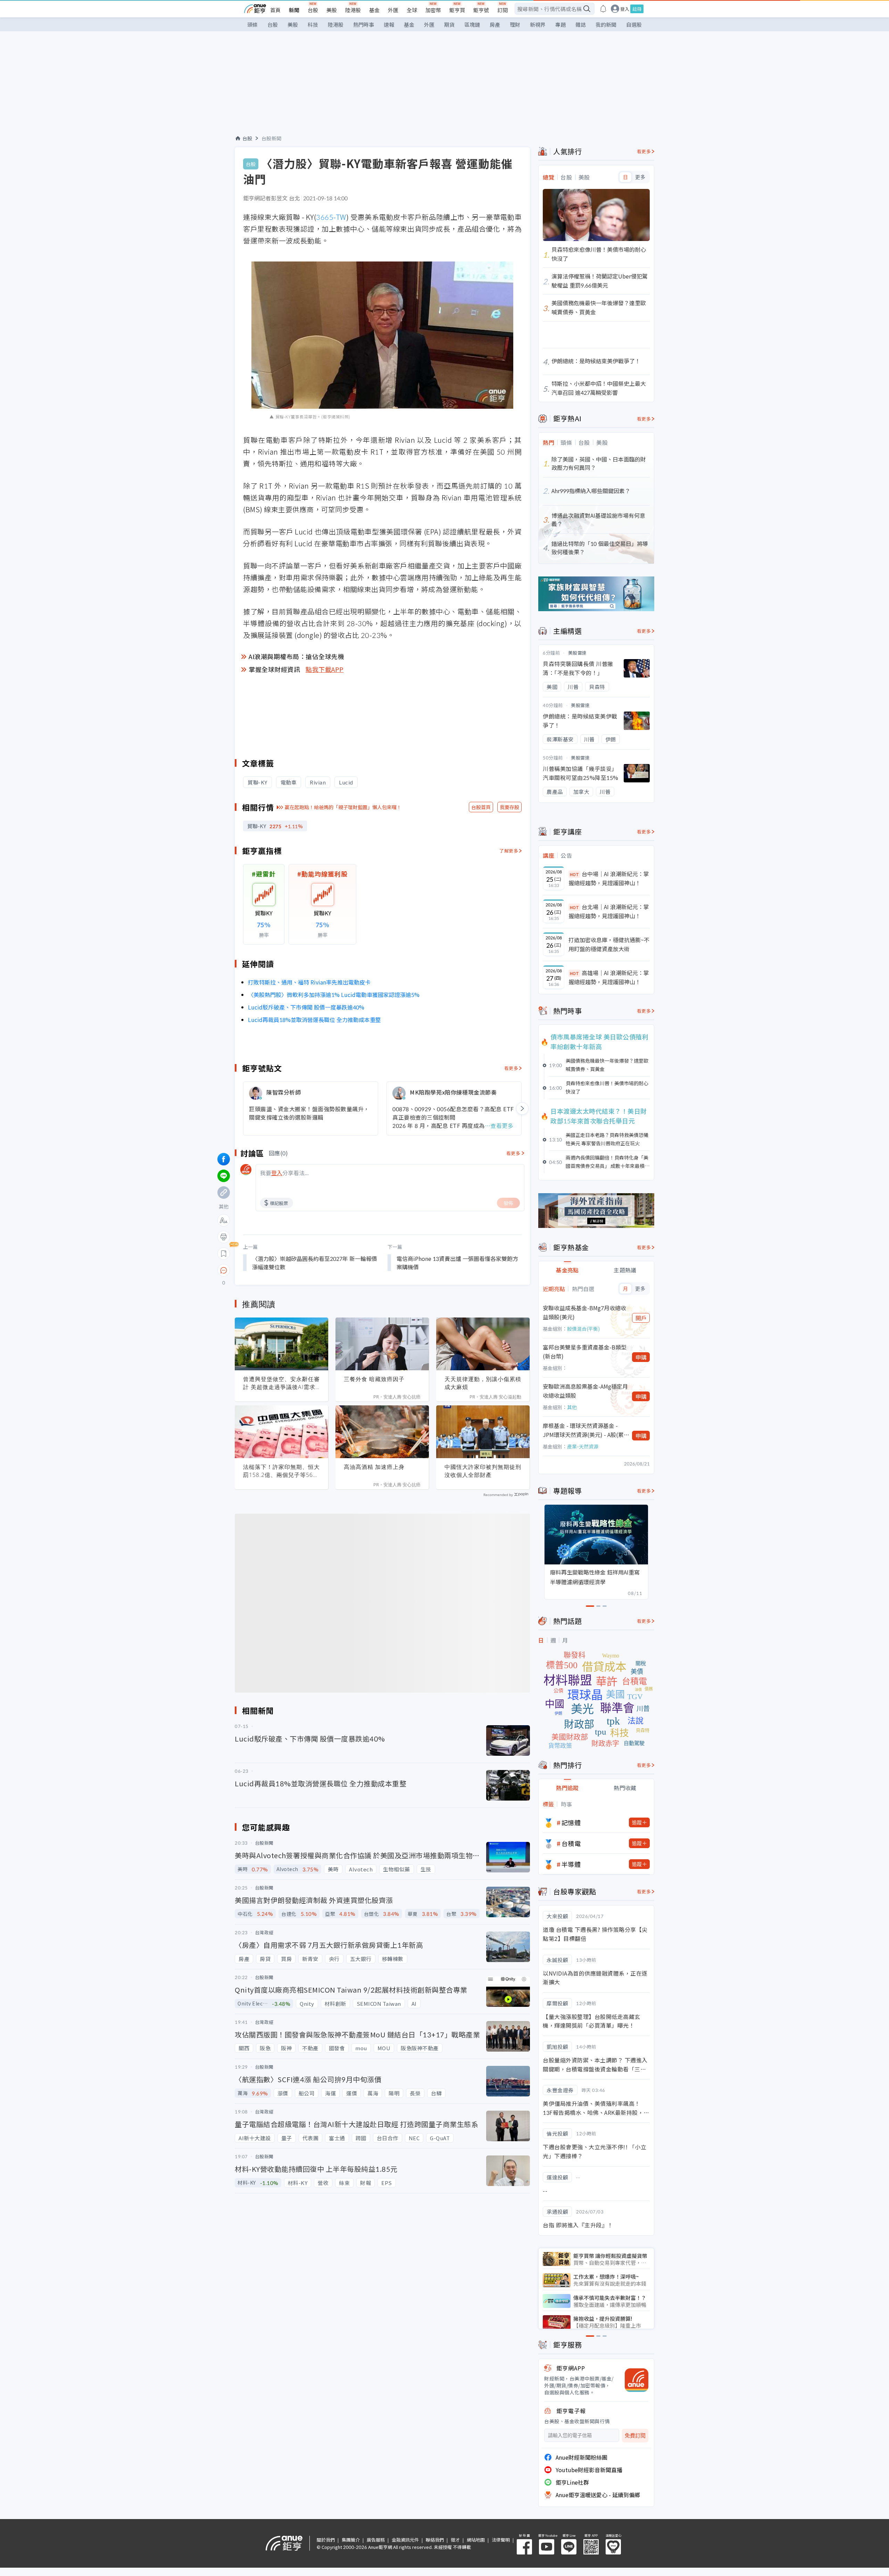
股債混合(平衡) (583, 1329)
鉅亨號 (481, 10)
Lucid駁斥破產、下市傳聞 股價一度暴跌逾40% (306, 1007)
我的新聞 (606, 24)
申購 (641, 1357)
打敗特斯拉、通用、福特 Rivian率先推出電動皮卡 (309, 982)
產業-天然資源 (583, 1446)
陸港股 (353, 10)
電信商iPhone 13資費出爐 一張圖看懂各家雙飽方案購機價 (457, 1263)
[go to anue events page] (603, 9)
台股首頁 (481, 807)
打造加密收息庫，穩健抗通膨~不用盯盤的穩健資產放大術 (609, 944)
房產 (495, 24)
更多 (640, 177)
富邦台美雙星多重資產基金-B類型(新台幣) (585, 1352)
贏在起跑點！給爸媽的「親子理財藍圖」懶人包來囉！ (343, 807)
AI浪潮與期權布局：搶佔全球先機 (296, 656)
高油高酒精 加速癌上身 (374, 1467)
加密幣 (433, 10)
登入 (625, 9)
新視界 (538, 24)
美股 (332, 10)
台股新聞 (272, 138)
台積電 (571, 1843)
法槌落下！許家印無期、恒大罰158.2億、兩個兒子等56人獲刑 (281, 1471)
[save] (224, 1254)
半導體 (571, 1864)
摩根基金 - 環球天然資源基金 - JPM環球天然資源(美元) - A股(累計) (583, 1430)
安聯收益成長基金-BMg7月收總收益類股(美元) (584, 1312)
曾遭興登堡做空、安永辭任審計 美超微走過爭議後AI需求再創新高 (281, 1383)
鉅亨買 (457, 10)
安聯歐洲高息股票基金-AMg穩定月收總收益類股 (585, 1391)
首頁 (275, 10)
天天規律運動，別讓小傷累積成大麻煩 (483, 1383)
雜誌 (581, 24)
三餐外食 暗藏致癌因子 (374, 1379)
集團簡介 (351, 2540)
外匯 (393, 10)
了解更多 (509, 851)
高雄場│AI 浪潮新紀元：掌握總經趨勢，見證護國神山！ (609, 977)
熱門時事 (364, 24)
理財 (515, 24)
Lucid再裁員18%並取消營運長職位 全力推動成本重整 (314, 1020)
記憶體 (571, 1822)
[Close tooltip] (282, 1270)
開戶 (641, 1318)
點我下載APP (325, 669)
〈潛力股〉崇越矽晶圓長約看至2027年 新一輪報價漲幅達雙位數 (315, 1263)
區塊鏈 (472, 24)
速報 (389, 24)
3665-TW (331, 217)
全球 (412, 10)
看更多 (511, 1068)
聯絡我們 (435, 2540)
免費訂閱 (635, 2436)
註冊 (637, 9)
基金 (374, 10)
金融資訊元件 (405, 2540)
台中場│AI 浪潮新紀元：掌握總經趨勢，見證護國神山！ (609, 878)
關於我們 (326, 2540)
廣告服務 (376, 2540)
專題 (560, 24)
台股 (313, 10)
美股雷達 (578, 653)
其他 (572, 1407)
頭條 (252, 24)
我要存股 (509, 807)
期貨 (449, 24)
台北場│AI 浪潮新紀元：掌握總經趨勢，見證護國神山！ (609, 911)
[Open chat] (224, 1271)
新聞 (294, 10)
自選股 (634, 24)
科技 (313, 24)
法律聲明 (501, 2540)
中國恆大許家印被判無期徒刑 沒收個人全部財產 (483, 1471)
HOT (574, 874)
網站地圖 (476, 2540)
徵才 (455, 2540)
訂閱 (502, 10)
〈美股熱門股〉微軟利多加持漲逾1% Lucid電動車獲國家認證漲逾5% (334, 995)
